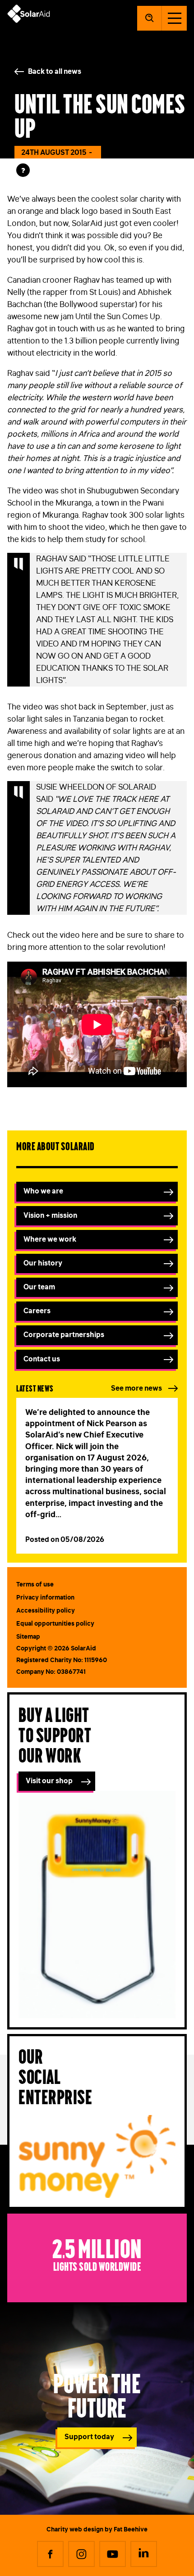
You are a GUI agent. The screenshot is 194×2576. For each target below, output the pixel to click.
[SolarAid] (29, 20)
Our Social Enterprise (55, 2075)
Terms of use (35, 1584)
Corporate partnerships (64, 1334)
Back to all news (55, 71)
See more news (136, 1388)
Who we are (43, 1191)
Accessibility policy (46, 1610)
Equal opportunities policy (55, 1623)
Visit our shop (49, 1781)
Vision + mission (50, 1215)
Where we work (50, 1239)
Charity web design (75, 2529)
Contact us (42, 1359)
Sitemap (28, 1636)
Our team (39, 1287)
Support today (89, 2436)
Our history (43, 1263)
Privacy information (45, 1597)
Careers (37, 1311)
